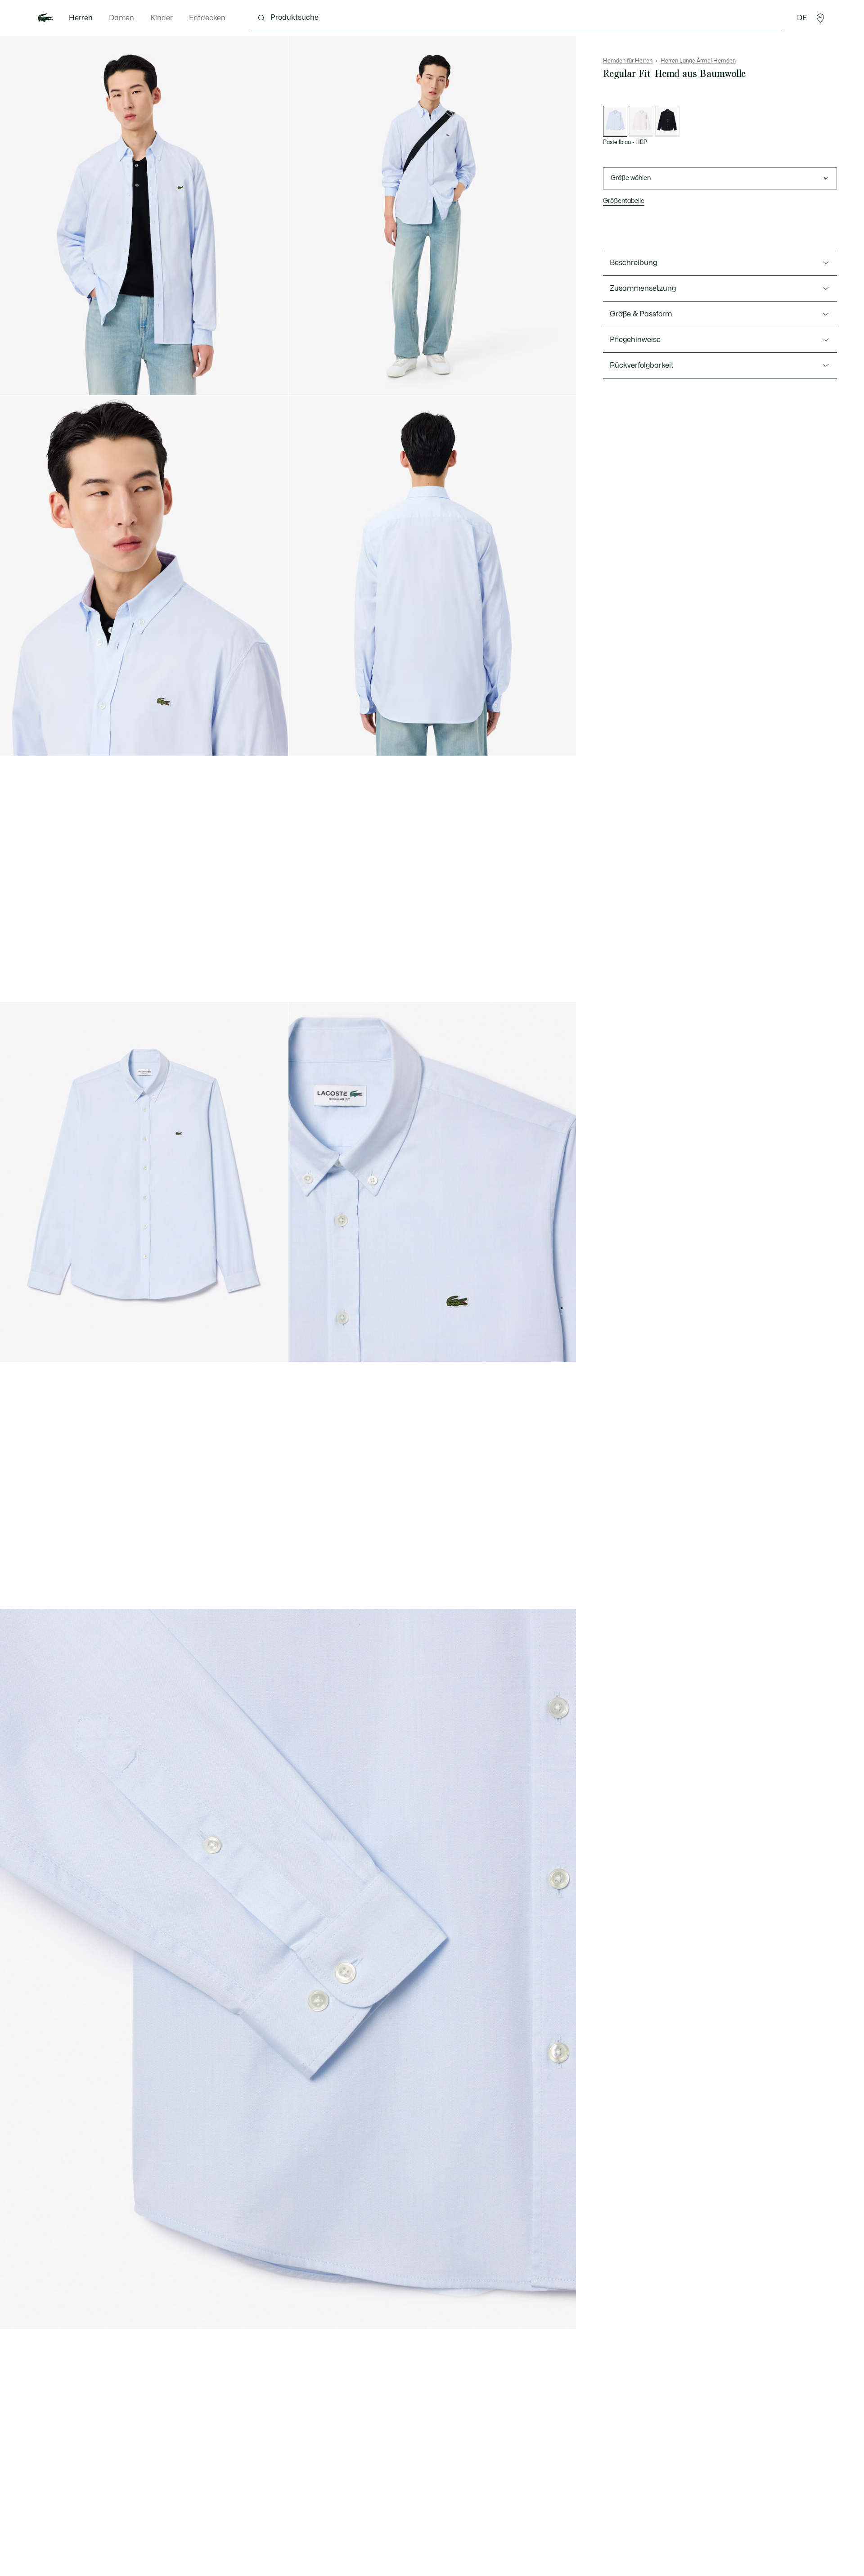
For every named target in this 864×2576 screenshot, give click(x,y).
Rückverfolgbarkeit (642, 365)
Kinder (162, 18)
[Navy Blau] (667, 121)
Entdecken (207, 18)
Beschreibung (633, 263)
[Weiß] (641, 121)
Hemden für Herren (628, 61)
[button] (820, 18)
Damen (121, 18)
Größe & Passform (641, 314)
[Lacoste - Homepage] (45, 18)
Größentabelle (624, 201)
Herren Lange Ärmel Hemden (698, 61)
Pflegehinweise (635, 340)
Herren (81, 18)
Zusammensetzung (643, 288)
